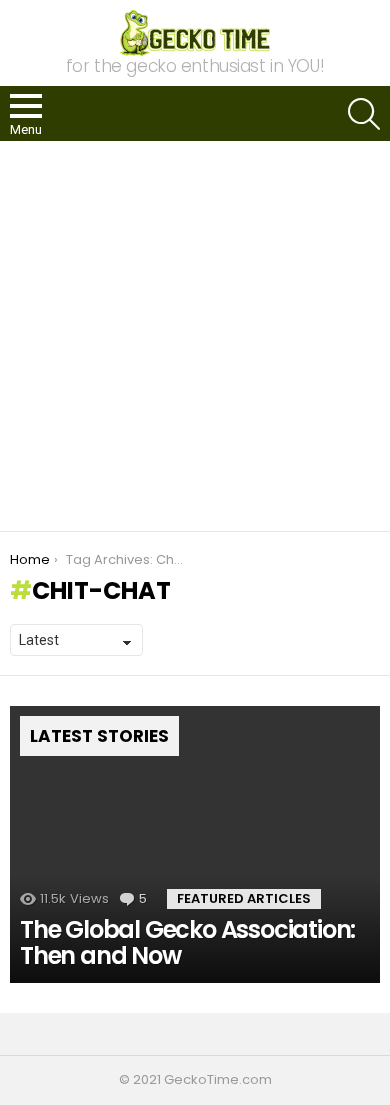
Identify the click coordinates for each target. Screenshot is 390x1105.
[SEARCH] (364, 114)
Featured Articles (244, 898)
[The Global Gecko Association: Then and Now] (195, 845)
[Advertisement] (195, 336)
